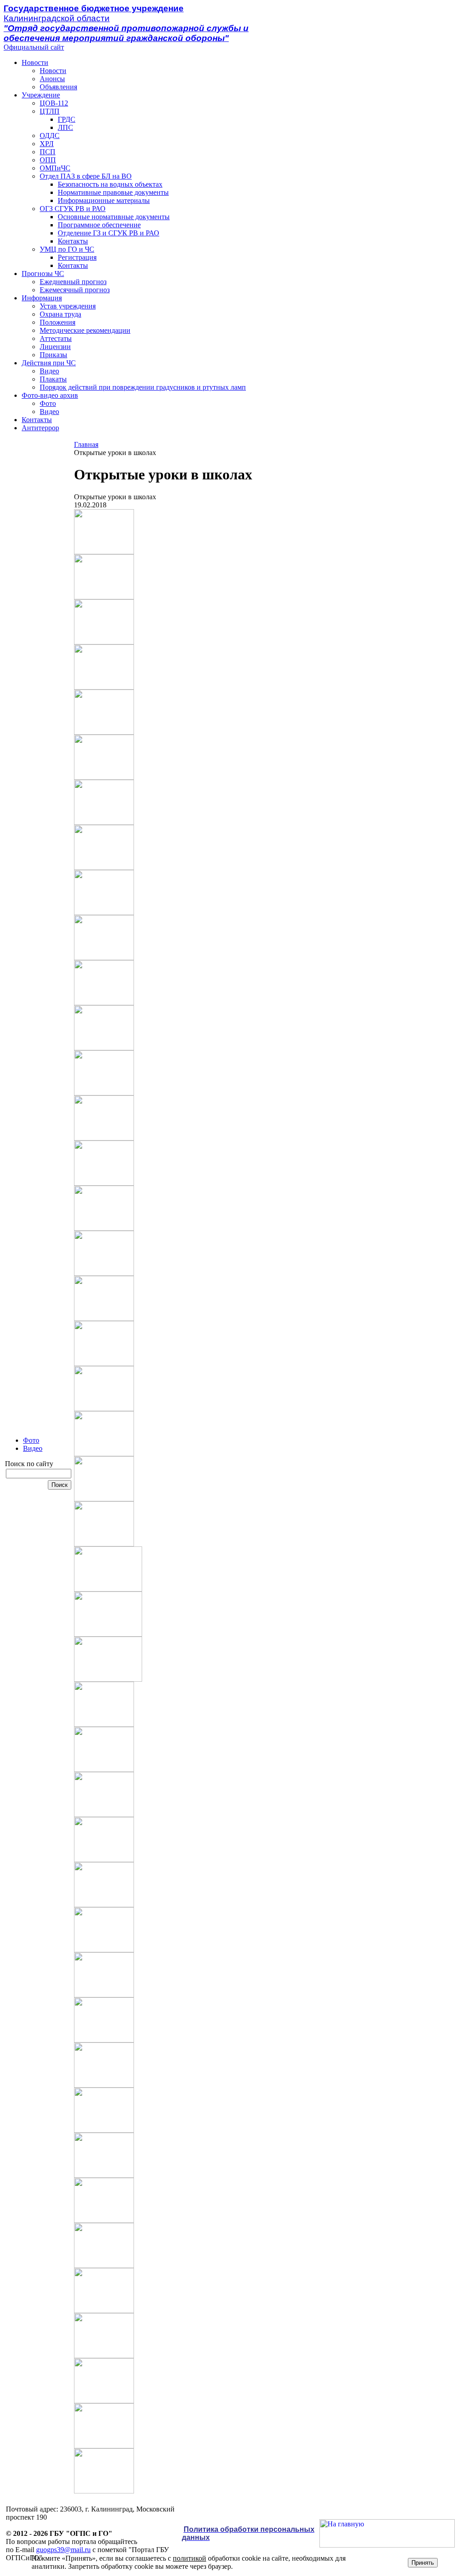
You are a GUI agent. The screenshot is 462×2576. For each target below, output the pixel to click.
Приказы (53, 355)
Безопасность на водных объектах (110, 184)
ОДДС (50, 136)
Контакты (73, 241)
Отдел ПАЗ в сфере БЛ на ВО (86, 176)
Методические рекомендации (85, 330)
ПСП (48, 152)
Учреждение (41, 95)
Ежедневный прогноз (73, 282)
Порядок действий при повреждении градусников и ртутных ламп (143, 387)
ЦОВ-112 (54, 103)
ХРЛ (47, 144)
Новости (35, 62)
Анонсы (52, 79)
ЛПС (65, 127)
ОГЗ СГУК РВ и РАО (73, 209)
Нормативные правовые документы (113, 192)
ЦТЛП (50, 111)
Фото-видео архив (50, 395)
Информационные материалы (104, 200)
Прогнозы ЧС (43, 274)
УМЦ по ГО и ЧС (67, 249)
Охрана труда (60, 314)
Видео (49, 371)
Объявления (58, 87)
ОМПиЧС (55, 168)
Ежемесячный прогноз (75, 290)
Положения (58, 322)
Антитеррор (40, 428)
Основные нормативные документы (114, 217)
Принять (423, 2563)
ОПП (48, 160)
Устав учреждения (68, 306)
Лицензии (55, 347)
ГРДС (67, 119)
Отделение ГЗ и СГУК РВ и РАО (109, 233)
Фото (48, 403)
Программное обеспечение (99, 225)
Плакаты (53, 379)
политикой (189, 2558)
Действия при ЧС (49, 363)
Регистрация (77, 257)
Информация (42, 298)
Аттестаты (56, 338)
